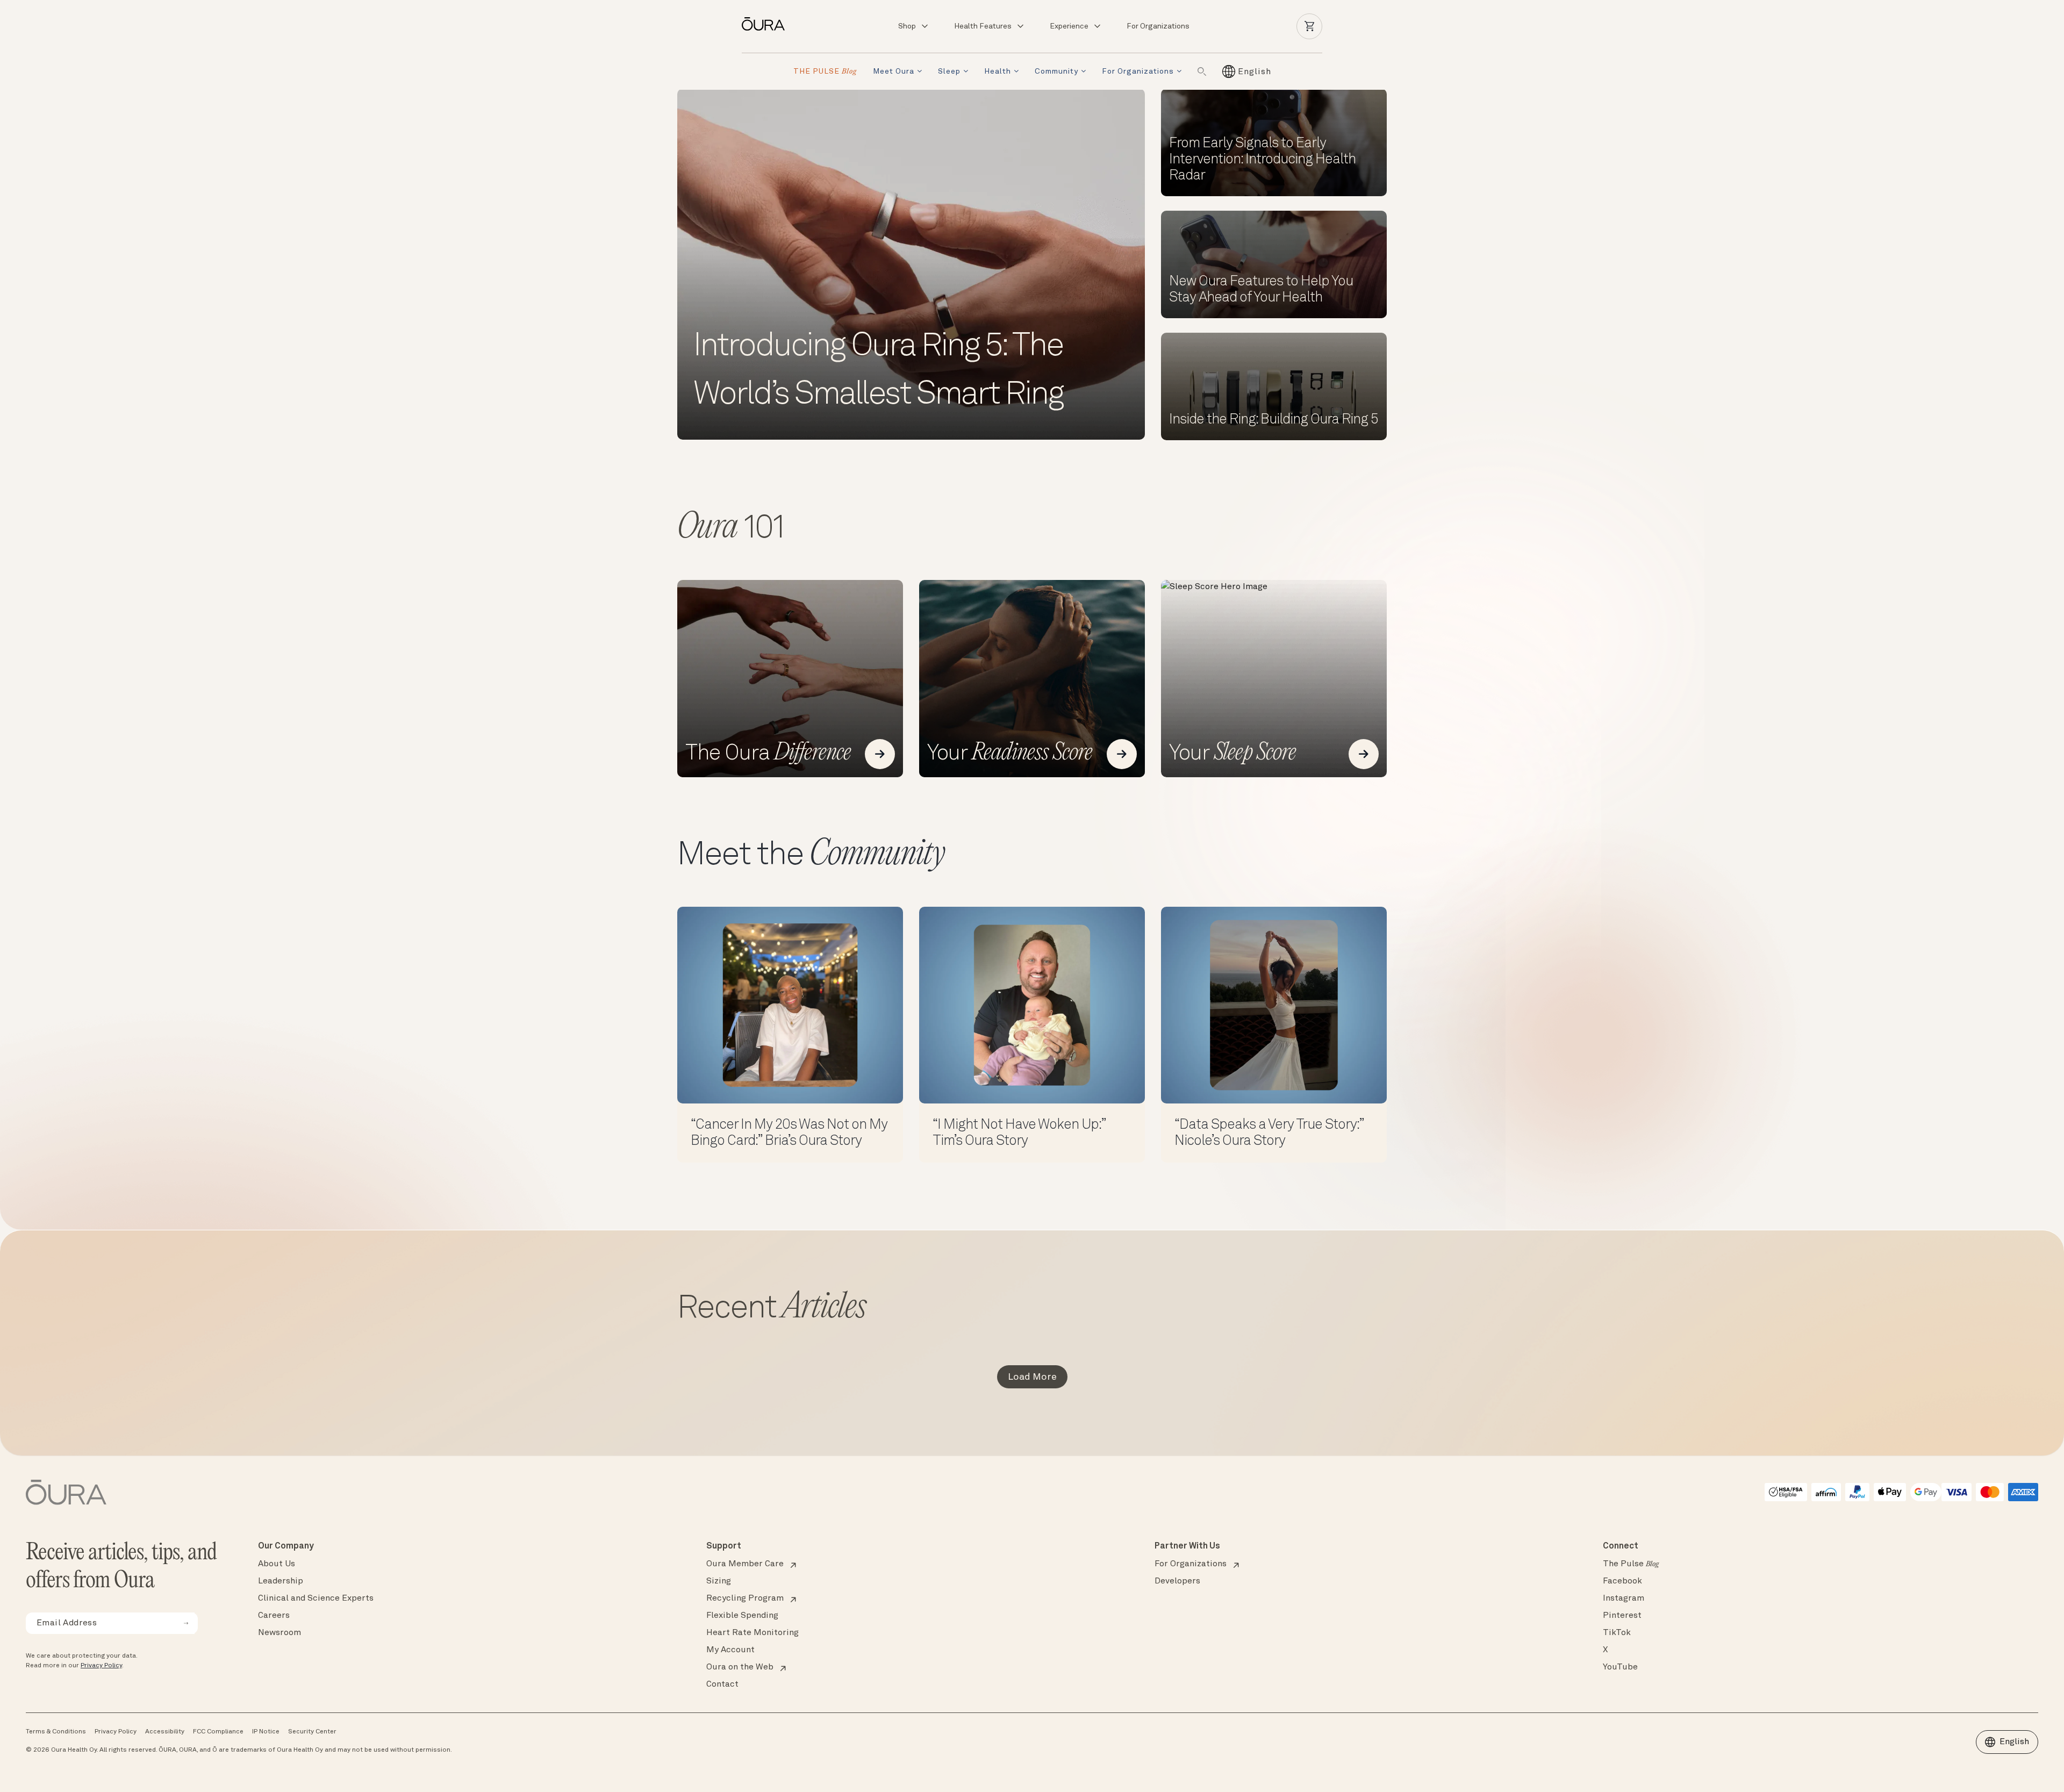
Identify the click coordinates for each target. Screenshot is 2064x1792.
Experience (1069, 26)
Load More (1032, 1377)
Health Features (983, 26)
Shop (907, 26)
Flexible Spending (742, 1616)
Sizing (719, 1581)
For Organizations (1158, 26)
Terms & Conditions (56, 1732)
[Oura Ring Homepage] (768, 24)
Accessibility (165, 1732)
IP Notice (266, 1732)
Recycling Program (745, 1599)
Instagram (1624, 1599)
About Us (277, 1564)
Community (1056, 71)
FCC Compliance (218, 1732)
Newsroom (279, 1633)
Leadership (281, 1581)
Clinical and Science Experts (316, 1599)
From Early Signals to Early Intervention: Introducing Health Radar (1262, 160)
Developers (1177, 1581)
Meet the (811, 856)
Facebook (1622, 1581)
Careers (274, 1616)
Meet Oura (894, 71)
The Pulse (1631, 1564)
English (2014, 1742)
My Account (730, 1650)
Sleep (949, 71)
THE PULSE (825, 72)
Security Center (312, 1732)
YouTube (1620, 1667)
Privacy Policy (101, 1666)
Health (998, 71)
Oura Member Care (745, 1564)
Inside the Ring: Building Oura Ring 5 (1274, 420)
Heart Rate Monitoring (752, 1633)
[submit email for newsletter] (186, 1623)
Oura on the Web (740, 1667)
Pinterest (1622, 1616)
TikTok (1617, 1633)
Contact (722, 1685)
